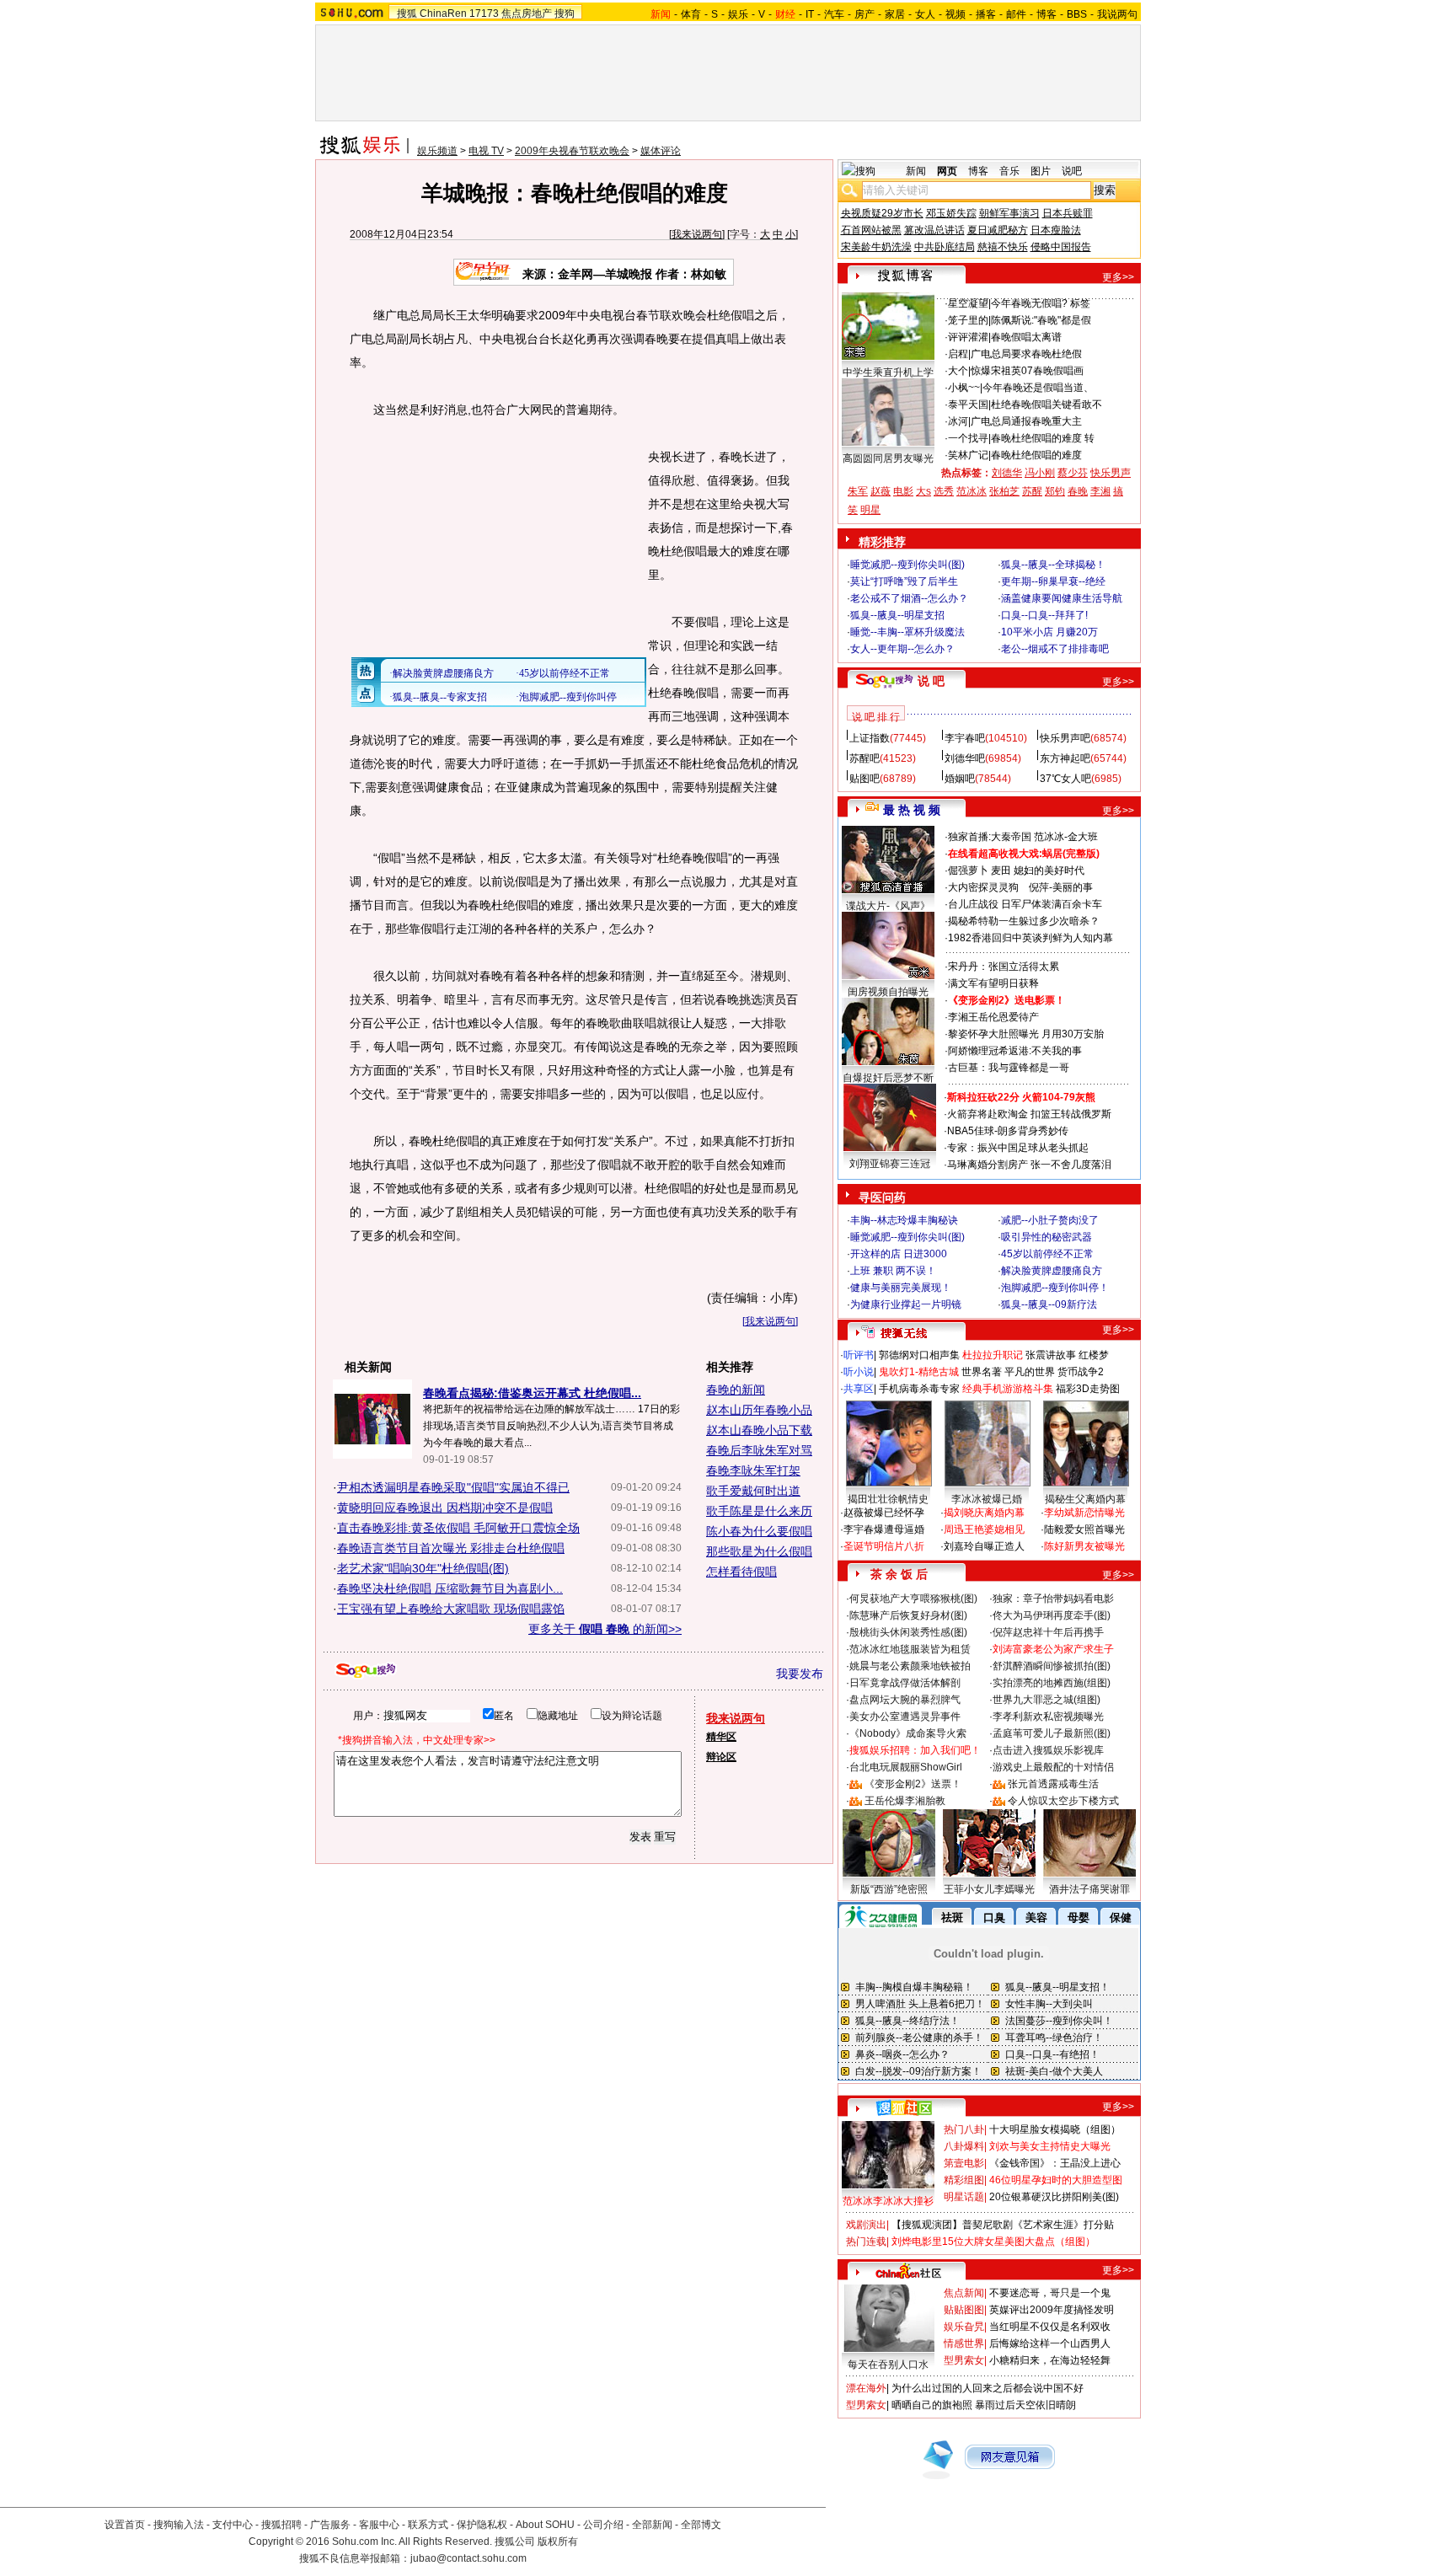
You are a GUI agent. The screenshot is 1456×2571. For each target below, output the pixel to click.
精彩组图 (964, 2180)
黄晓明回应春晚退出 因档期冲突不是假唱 (445, 1508)
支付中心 (233, 2525)
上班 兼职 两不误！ (893, 1271)
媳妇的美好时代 (1049, 870)
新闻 (916, 171)
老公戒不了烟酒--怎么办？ (909, 598)
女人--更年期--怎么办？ (902, 649)
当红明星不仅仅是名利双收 (1050, 2327)
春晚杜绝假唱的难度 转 (1043, 438)
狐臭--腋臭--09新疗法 (1049, 1304)
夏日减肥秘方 (998, 230)
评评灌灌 (968, 337)
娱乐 (738, 14)
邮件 (1016, 14)
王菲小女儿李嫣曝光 (989, 1889)
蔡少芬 (1073, 473)
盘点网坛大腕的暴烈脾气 (905, 1700)
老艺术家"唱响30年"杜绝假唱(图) (423, 1568)
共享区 (859, 1389)
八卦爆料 (964, 2146)
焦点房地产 (527, 13)
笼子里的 (968, 320)
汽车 (834, 14)
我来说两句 (697, 234)
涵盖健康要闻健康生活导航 (1062, 598)
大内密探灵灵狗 (983, 887)
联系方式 (428, 2525)
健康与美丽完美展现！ (901, 1288)
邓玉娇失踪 (951, 213)
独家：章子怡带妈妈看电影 (1053, 1599)
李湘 (1100, 491)
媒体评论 (661, 151)
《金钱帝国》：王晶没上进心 (1055, 2163)
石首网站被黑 (871, 230)
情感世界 (964, 2343)
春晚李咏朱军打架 (753, 1470)
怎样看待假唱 (741, 1572)
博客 (1046, 14)
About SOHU (545, 2525)
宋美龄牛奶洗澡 (876, 247)
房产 (864, 14)
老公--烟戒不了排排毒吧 (1055, 649)
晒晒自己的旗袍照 (932, 2405)
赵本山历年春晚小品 (759, 1410)
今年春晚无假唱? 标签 (1041, 303)
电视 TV (486, 151)
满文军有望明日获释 (993, 983)
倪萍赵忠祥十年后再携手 (1048, 1632)
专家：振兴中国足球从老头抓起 (1018, 1148)
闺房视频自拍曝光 (888, 992)
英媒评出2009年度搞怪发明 (1052, 2310)
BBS (1077, 14)
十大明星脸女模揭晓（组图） (1055, 2129)
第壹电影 (964, 2163)
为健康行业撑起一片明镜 (906, 1304)
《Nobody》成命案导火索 (908, 1733)
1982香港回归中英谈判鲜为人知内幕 (1030, 938)
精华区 (721, 1737)
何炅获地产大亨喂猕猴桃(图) (913, 1599)
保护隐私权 (482, 2525)
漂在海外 (866, 2388)
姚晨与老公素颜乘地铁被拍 (910, 1666)
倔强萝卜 (968, 870)
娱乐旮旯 (964, 2327)
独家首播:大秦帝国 (990, 837)
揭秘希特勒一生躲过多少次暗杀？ (1024, 921)
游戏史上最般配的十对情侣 (1053, 1767)
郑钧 (1055, 491)
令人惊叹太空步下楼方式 (1063, 1801)
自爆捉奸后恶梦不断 (888, 1078)
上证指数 (870, 738)
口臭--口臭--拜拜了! (1044, 615)
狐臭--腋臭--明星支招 (897, 615)
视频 (955, 14)
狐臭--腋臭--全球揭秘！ (1053, 565)
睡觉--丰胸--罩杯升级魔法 (907, 632)
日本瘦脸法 (1056, 230)
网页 (947, 171)
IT (810, 14)
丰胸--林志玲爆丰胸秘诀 (904, 1220)
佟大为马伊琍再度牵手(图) (1052, 1615)
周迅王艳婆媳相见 (984, 1529)
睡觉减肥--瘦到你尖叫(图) (907, 565)
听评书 (859, 1355)
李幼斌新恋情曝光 (1084, 1513)
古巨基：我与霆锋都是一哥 (1009, 1068)
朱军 (858, 491)
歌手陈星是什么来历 (759, 1511)
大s (923, 491)
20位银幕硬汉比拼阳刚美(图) (1054, 2197)
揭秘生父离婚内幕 (1085, 1499)
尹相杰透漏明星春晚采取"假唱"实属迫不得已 (453, 1487)
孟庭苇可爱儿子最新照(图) (1052, 1733)
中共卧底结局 (945, 247)
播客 (986, 14)
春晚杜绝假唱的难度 (1036, 455)
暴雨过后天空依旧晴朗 (1025, 2405)
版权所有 (558, 2542)
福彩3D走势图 (1088, 1389)
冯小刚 (1040, 473)
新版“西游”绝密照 (889, 1889)
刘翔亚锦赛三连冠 (890, 1164)
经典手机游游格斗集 (1008, 1389)
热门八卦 (964, 2129)
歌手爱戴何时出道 (753, 1491)
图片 (1041, 171)
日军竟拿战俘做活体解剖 (905, 1683)
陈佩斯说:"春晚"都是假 (1041, 320)
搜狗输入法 (179, 2525)
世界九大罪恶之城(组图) (1046, 1700)
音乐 (1009, 171)
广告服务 (330, 2525)
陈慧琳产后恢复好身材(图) (908, 1615)
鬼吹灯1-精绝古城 (919, 1372)
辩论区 (721, 1757)
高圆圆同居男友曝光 (888, 458)
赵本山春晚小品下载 (759, 1430)
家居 (895, 14)
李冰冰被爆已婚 (987, 1499)
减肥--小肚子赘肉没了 (1050, 1220)
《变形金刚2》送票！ (913, 1784)
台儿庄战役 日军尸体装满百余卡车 (1025, 904)
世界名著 (982, 1372)
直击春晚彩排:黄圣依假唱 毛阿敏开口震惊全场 (458, 1528)
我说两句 (1117, 14)
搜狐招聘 (281, 2525)
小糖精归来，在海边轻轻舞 (1050, 2360)
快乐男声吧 (1065, 738)
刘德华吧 (965, 758)
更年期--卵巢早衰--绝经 (1053, 581)
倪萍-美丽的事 (1061, 887)
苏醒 (1032, 491)
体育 (691, 14)
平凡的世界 (1030, 1372)
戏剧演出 (866, 2225)
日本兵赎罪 (1068, 213)
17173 (484, 13)
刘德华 (1007, 473)
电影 (903, 491)
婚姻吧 (960, 779)
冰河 (958, 421)
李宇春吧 (965, 738)
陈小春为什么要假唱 (759, 1531)
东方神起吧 (1065, 758)
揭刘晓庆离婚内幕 (984, 1513)
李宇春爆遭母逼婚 (884, 1529)
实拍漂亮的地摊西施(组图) (1052, 1683)
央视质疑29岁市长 (882, 213)
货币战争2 (1081, 1372)
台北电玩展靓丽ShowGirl (906, 1767)
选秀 (944, 491)
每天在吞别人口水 (888, 2365)
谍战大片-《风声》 (888, 906)
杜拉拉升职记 (993, 1355)
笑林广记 (968, 455)
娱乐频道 (437, 151)
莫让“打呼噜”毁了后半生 (904, 581)
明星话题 (964, 2197)
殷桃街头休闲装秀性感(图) (908, 1632)
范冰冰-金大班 (1066, 837)
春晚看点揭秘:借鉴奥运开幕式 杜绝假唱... (532, 1393)
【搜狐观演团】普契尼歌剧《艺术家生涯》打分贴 (1003, 2225)
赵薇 (881, 491)
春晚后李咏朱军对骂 (759, 1450)
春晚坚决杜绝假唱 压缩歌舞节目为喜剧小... (450, 1588)
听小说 (859, 1372)
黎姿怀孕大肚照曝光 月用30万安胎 (1026, 1034)
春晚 (1078, 491)
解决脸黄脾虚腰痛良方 (1052, 1271)
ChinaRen (443, 13)
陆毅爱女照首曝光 (1084, 1529)
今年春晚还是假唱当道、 (1038, 388)
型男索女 (964, 2360)
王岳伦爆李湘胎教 (905, 1801)
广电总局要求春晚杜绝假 (1026, 354)
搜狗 (565, 13)
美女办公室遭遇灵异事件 (905, 1717)
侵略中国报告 (1061, 247)
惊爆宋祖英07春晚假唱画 (1027, 371)
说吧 (1072, 171)
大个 (958, 371)
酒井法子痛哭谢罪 (1089, 1889)
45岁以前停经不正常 (1047, 1254)
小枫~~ (964, 388)
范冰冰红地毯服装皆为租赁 (910, 1649)
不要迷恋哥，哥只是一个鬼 (1050, 2293)
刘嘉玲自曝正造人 (984, 1546)
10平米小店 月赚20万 (1049, 632)
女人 (925, 14)
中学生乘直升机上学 (888, 372)
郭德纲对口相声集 (919, 1355)
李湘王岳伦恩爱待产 (993, 1017)
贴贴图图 (964, 2310)
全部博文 (701, 2525)
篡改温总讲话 (934, 230)
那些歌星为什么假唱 (759, 1551)
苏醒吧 (864, 758)
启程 (958, 354)
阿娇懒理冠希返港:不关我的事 (1015, 1051)
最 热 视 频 (912, 810)
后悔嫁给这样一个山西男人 (1050, 2343)
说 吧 (931, 681)
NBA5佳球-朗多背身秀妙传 (1008, 1131)
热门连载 (866, 2242)
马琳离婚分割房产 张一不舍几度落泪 (1029, 1165)
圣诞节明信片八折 (884, 1546)
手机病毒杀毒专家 (919, 1389)
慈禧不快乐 (1003, 247)
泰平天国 (968, 404)
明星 (870, 510)
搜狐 (407, 13)
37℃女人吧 (1065, 779)
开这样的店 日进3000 (899, 1254)
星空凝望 (968, 303)
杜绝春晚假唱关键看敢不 (1046, 404)
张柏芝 (1004, 491)
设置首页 (125, 2525)
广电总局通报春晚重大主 (1026, 421)
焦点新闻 (964, 2293)
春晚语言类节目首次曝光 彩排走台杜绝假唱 (451, 1548)
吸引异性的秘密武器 (1046, 1237)
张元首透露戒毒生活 (1053, 1784)
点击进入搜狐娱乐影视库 (1048, 1750)
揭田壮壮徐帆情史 (888, 1499)
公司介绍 (603, 2525)
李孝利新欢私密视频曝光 (1048, 1717)
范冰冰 (972, 491)
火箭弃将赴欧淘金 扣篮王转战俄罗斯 (1029, 1114)
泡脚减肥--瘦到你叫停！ (1055, 1288)
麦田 (1001, 870)
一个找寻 (968, 438)
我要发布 (800, 1674)
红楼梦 (1094, 1355)
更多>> (1118, 277)
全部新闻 (652, 2525)
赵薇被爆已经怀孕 (884, 1513)
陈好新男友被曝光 (1084, 1546)
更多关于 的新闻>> (605, 1629)
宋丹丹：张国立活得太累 (1004, 967)
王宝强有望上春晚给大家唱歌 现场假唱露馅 (451, 1609)
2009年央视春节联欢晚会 (572, 151)
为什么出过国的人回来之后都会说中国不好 (988, 2388)
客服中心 (379, 2525)
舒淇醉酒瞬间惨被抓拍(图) (1052, 1666)
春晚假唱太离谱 (1026, 337)
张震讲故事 (1051, 1355)
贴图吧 (864, 779)
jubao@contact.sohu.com (468, 2558)
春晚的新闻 (736, 1390)
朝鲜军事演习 (1009, 213)
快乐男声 (1111, 473)
